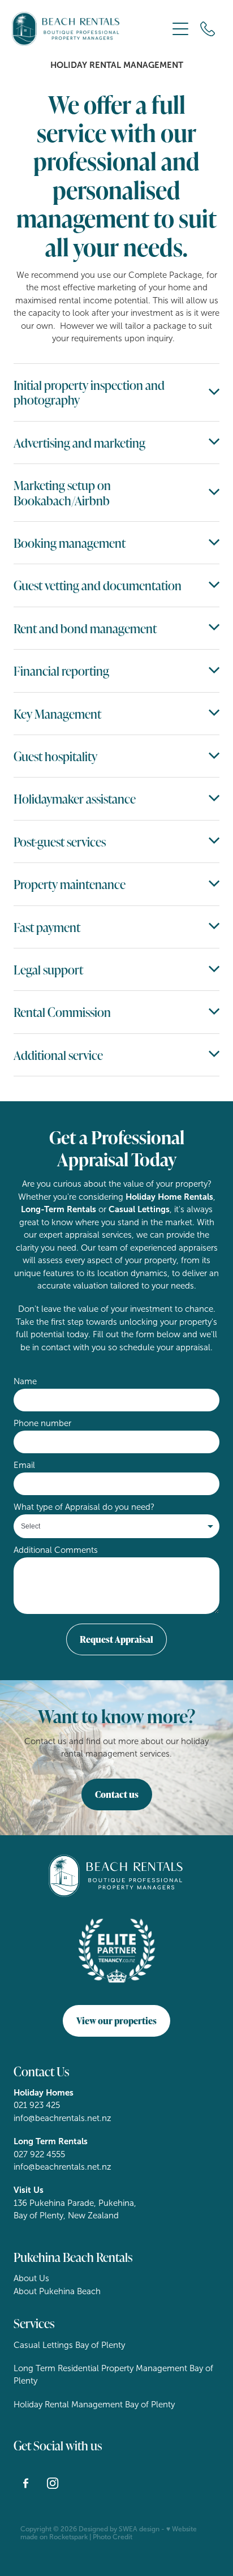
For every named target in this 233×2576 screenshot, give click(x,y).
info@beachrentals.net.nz (62, 2118)
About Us (31, 2278)
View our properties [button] (116, 2021)
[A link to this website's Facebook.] (26, 2483)
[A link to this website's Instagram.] (53, 2483)
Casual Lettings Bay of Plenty (69, 2345)
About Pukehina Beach (57, 2291)
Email (24, 1465)
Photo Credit (113, 2537)
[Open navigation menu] (180, 29)
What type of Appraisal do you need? (84, 1507)
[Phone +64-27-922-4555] (208, 29)
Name (25, 1382)
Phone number (42, 1424)
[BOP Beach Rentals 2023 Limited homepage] (90, 29)
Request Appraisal (116, 1639)
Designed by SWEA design (119, 2529)
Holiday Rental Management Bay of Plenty (94, 2405)
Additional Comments (56, 1550)
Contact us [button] (117, 1794)
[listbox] (116, 1526)
